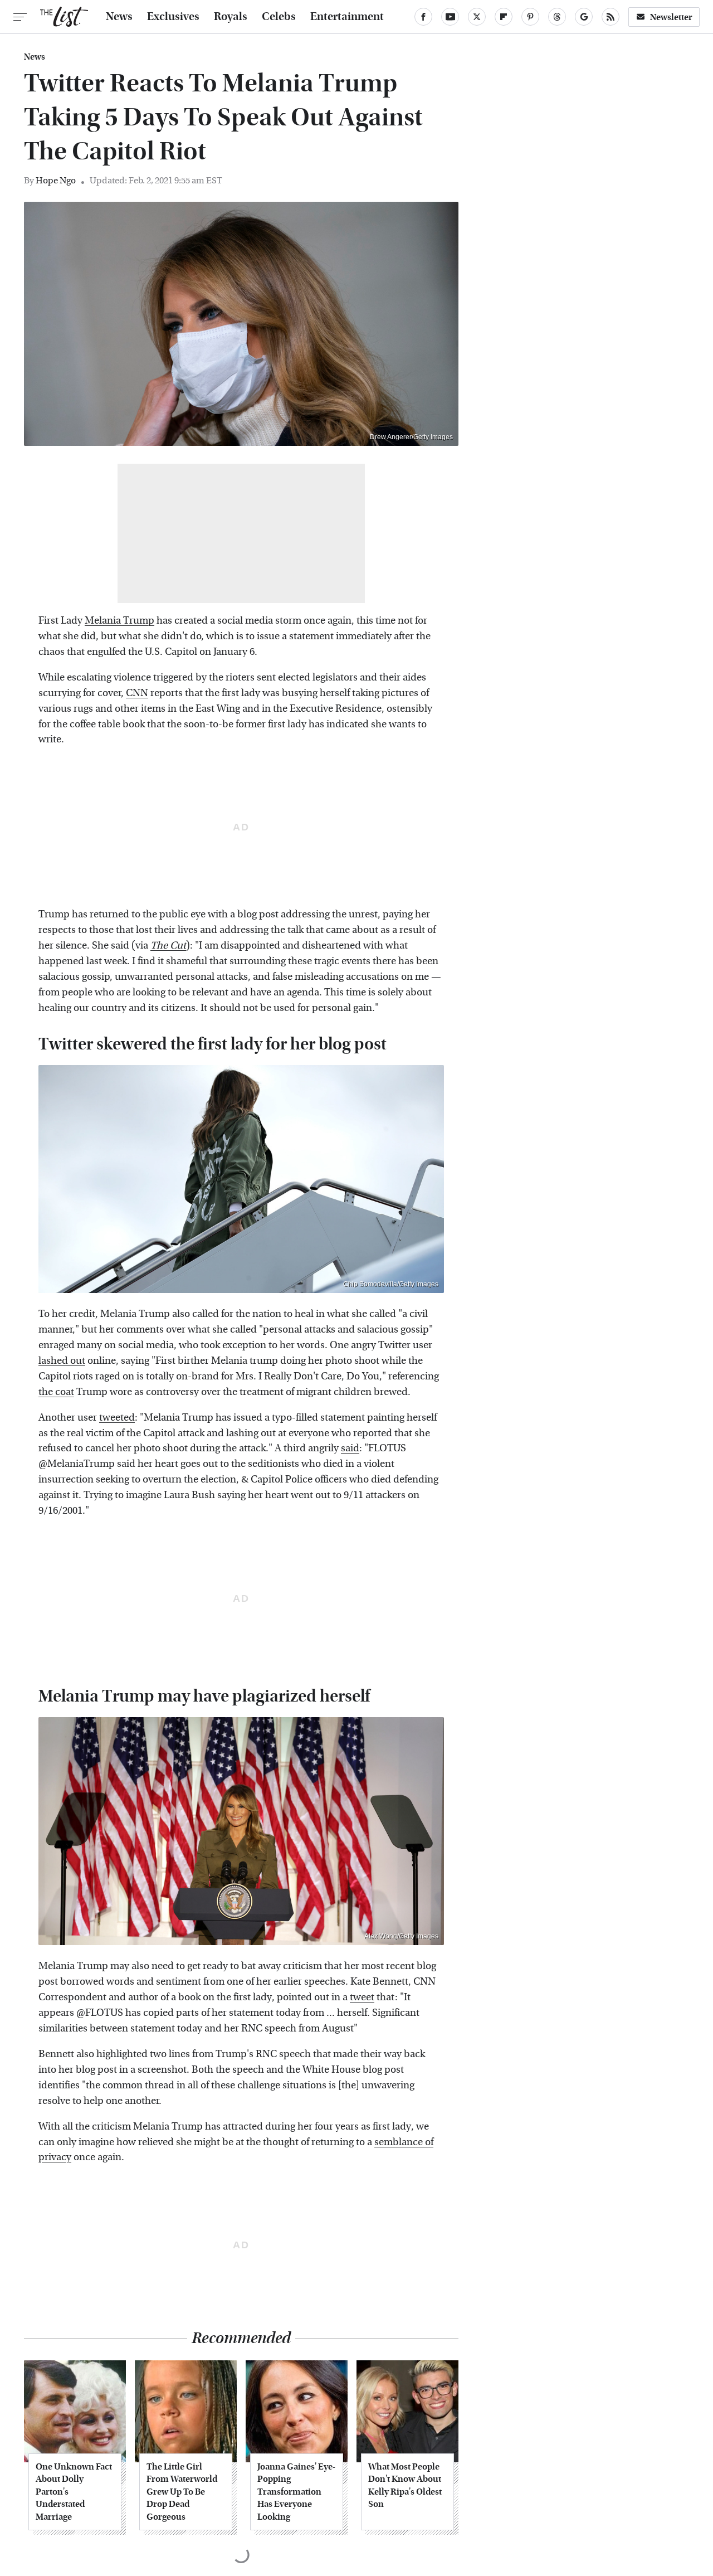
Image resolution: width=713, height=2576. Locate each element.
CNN (137, 693)
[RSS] (611, 17)
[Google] (584, 17)
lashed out (62, 1361)
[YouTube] (450, 17)
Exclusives (173, 17)
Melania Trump (119, 621)
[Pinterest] (530, 17)
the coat (56, 1392)
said (350, 1448)
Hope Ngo (56, 180)
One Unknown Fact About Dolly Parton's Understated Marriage (74, 2492)
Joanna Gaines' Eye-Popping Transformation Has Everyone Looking (296, 2492)
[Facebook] (423, 17)
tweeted (117, 1418)
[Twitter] (477, 17)
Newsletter (671, 17)
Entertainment (347, 17)
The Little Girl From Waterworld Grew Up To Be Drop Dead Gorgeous (182, 2492)
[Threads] (557, 17)
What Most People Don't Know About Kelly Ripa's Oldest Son (405, 2485)
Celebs (279, 17)
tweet (362, 1997)
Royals (231, 17)
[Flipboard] (504, 17)
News (119, 17)
